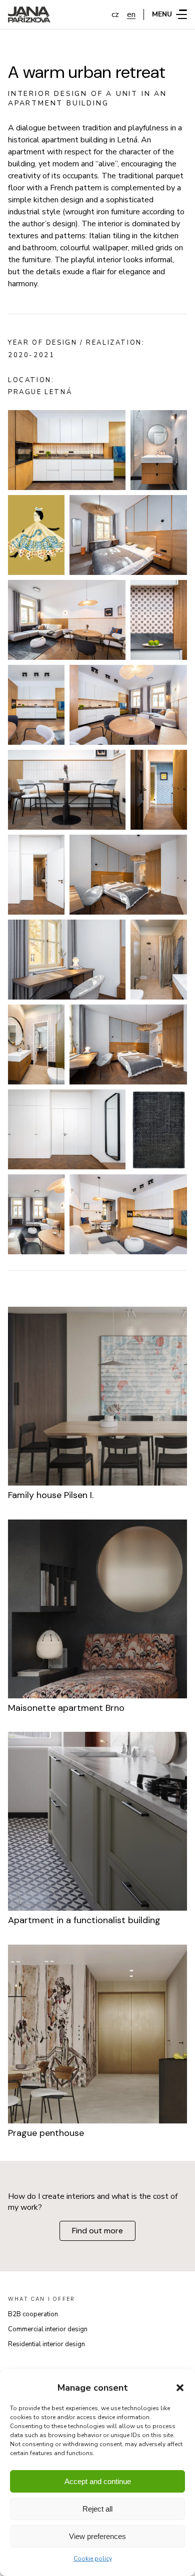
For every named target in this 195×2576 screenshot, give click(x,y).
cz (115, 14)
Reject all (97, 2509)
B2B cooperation (33, 2314)
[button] (180, 2388)
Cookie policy (93, 2559)
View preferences (97, 2536)
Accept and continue (98, 2481)
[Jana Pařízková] (29, 14)
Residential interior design (46, 2344)
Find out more (97, 2231)
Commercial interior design (48, 2329)
